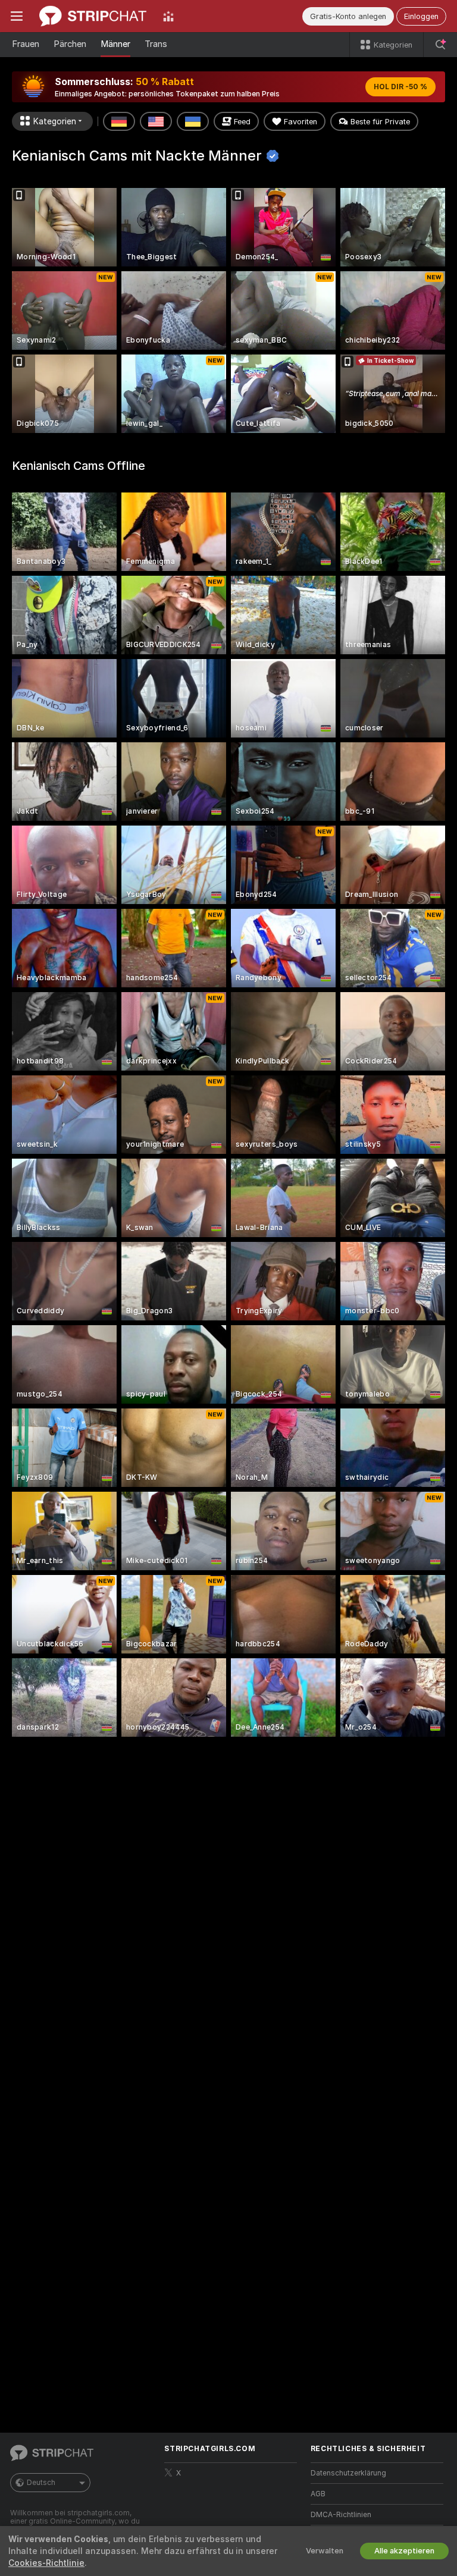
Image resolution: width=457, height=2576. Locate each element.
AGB (318, 2494)
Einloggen (421, 16)
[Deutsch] (119, 121)
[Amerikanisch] (156, 121)
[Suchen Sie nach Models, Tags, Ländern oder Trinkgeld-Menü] (440, 45)
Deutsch (41, 2483)
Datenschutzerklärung (348, 2473)
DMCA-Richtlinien (341, 2515)
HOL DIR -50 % (400, 87)
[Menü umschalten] (17, 16)
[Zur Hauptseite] (93, 16)
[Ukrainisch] (193, 121)
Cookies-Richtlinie (46, 2563)
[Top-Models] (168, 16)
